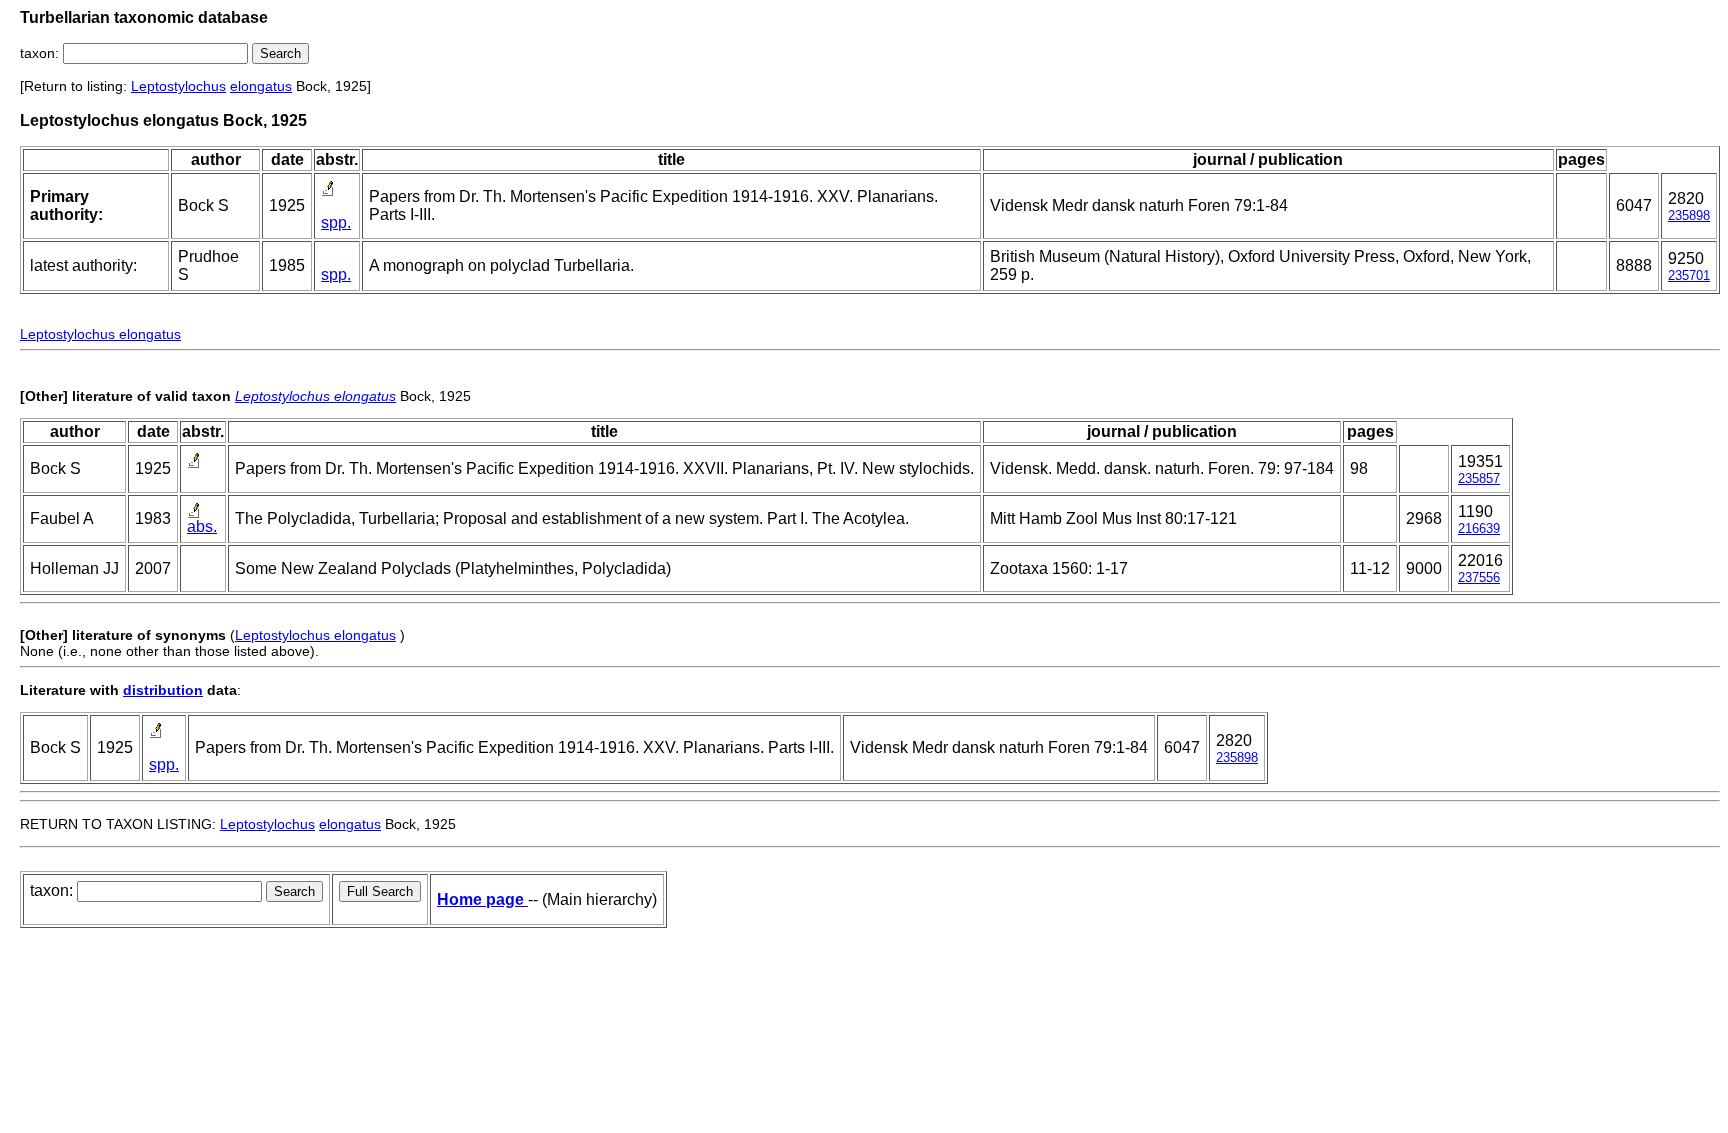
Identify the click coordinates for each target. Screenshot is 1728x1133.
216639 (1479, 528)
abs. (202, 526)
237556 (1479, 577)
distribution (163, 690)
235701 (1689, 275)
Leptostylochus (178, 86)
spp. (336, 222)
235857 (1479, 478)
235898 (1689, 215)
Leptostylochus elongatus (100, 334)
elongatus (261, 86)
